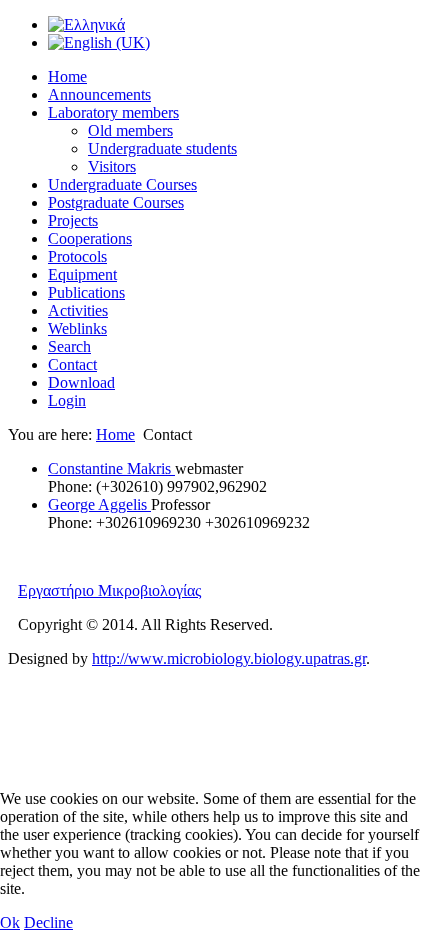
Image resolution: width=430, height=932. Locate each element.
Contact (72, 364)
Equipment (82, 274)
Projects (73, 220)
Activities (78, 310)
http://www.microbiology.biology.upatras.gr (229, 658)
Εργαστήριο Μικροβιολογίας (109, 590)
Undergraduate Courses (122, 184)
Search (69, 346)
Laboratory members (113, 112)
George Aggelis (99, 504)
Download (81, 382)
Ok (10, 922)
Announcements (99, 94)
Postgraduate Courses (116, 202)
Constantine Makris (111, 468)
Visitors (112, 166)
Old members (130, 130)
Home (67, 76)
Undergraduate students (162, 148)
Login (67, 400)
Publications (86, 292)
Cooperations (90, 238)
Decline (48, 922)
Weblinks (77, 328)
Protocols (77, 256)
